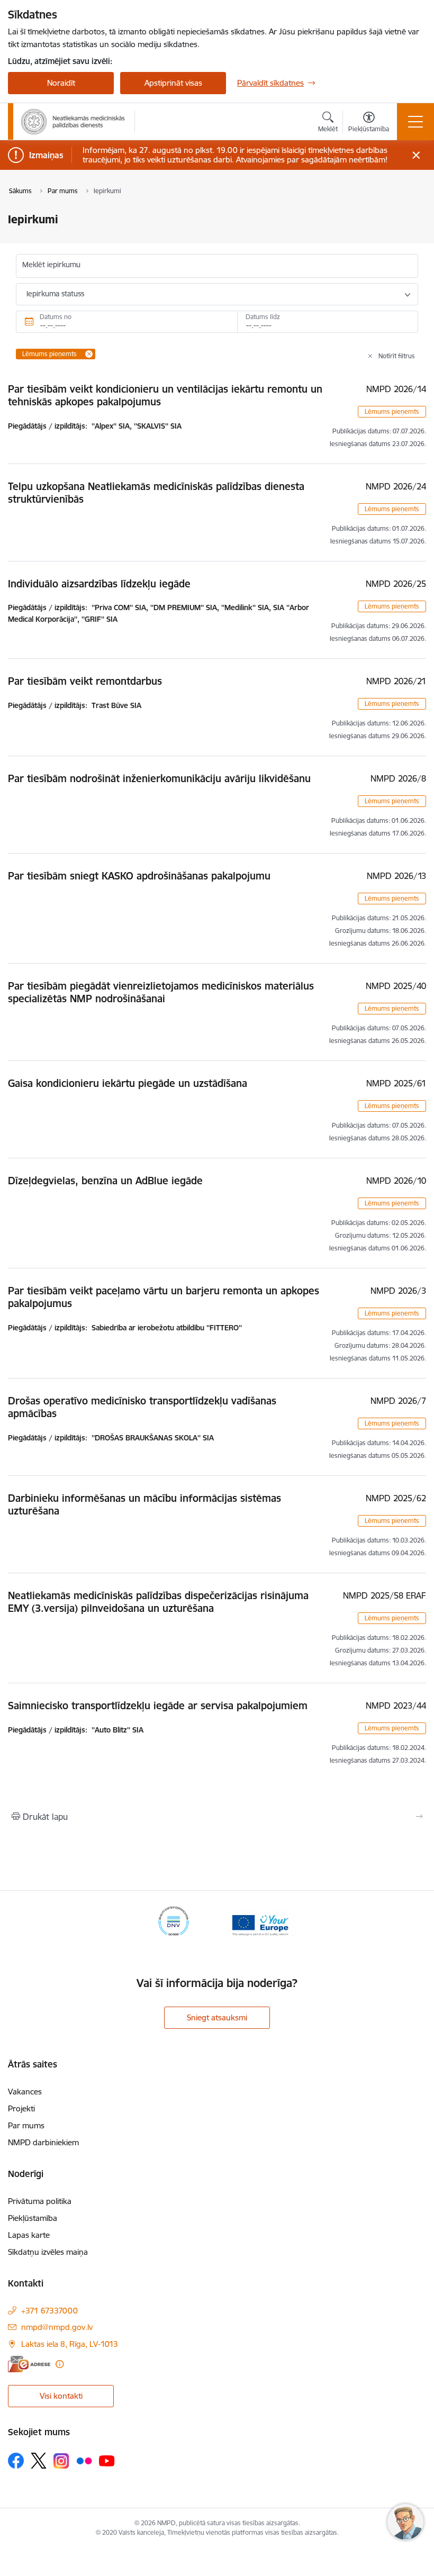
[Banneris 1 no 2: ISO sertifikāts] (174, 1924)
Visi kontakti (61, 2396)
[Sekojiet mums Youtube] (107, 2460)
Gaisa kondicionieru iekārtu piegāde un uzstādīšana (128, 1083)
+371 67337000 (49, 2311)
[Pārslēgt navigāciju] (415, 122)
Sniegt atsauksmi (217, 2017)
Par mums (26, 2125)
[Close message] (416, 155)
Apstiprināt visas (173, 83)
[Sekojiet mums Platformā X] (39, 2461)
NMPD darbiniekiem (43, 2142)
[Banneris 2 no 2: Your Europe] (260, 1924)
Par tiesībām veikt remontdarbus (85, 681)
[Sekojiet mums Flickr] (84, 2460)
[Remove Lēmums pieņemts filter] (89, 354)
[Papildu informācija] (60, 2364)
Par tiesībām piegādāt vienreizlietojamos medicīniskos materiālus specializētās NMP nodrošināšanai (161, 992)
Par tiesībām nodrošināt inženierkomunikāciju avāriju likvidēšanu (159, 778)
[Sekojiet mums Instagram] (61, 2461)
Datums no (56, 317)
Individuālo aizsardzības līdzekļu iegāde (99, 584)
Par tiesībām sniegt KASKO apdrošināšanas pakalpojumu (139, 876)
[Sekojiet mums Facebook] (16, 2461)
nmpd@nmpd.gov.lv (57, 2327)
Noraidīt (61, 83)
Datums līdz (263, 317)
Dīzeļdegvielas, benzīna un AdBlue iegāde (105, 1181)
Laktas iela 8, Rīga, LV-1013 (70, 2344)
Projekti (21, 2108)
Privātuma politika (40, 2201)
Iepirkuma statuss (55, 294)
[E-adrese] (29, 2364)
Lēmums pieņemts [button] (392, 411)
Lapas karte (29, 2235)
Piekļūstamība (33, 2218)
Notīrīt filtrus (397, 356)
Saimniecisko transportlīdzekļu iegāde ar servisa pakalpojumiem (158, 1706)
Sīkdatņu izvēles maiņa (48, 2252)
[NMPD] (73, 122)
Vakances (25, 2092)
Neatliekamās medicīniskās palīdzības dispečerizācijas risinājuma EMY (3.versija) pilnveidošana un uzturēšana (158, 1602)
